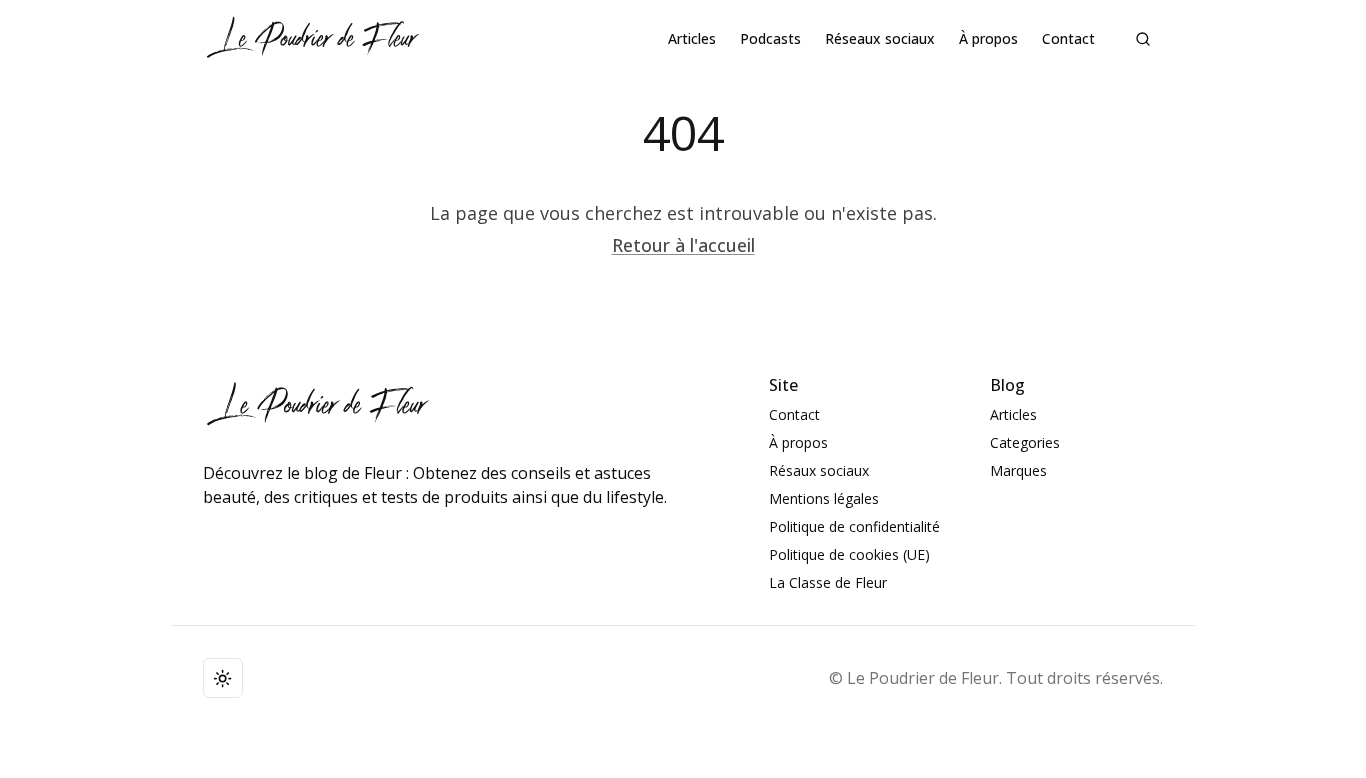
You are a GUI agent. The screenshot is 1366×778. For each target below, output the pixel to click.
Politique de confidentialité (854, 526)
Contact (1068, 38)
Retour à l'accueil (683, 245)
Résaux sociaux (819, 470)
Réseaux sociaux (880, 38)
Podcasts (770, 38)
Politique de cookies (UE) (849, 554)
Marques (1018, 470)
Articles (692, 38)
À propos (988, 38)
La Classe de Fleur (828, 582)
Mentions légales (824, 498)
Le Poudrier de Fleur (923, 678)
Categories (1025, 442)
